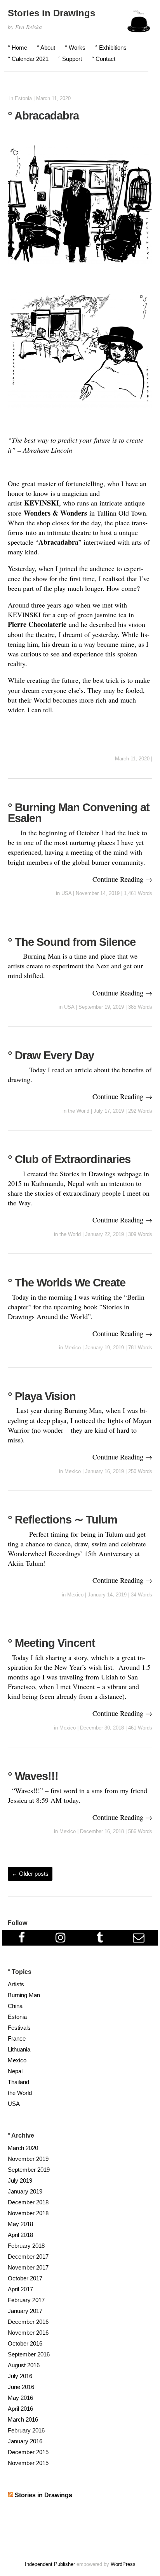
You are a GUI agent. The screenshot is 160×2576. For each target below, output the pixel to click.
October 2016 (25, 2343)
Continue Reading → (122, 879)
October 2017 (25, 2278)
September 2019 (29, 2170)
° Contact (103, 59)
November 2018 (28, 2213)
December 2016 (28, 2322)
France (17, 2038)
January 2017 (25, 2311)
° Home (17, 48)
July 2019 (20, 2180)
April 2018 (20, 2235)
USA (66, 893)
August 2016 (24, 2365)
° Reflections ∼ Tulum (63, 1520)
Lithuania (19, 2049)
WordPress (123, 2564)
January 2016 (25, 2441)
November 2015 (28, 2463)
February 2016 (26, 2430)
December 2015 (28, 2452)
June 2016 (21, 2387)
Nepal (15, 2071)
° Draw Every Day (51, 1055)
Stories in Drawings (51, 13)
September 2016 (29, 2354)
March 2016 (23, 2419)
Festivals (19, 2028)
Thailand (18, 2082)
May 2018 (20, 2224)
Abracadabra (58, 542)
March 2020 (23, 2148)
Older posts (30, 1874)
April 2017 (20, 2289)
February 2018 (26, 2246)
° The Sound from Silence (72, 942)
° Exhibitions (111, 48)
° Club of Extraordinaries (69, 1159)
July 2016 (20, 2376)
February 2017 (26, 2300)
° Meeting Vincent (51, 1643)
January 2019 (25, 2191)
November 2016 (28, 2333)
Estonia (23, 98)
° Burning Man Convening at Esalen (79, 813)
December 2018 (28, 2202)
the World (79, 1111)
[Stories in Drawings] (139, 25)
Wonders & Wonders (55, 513)
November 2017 (28, 2267)
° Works (75, 48)
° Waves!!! (33, 1776)
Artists (16, 1984)
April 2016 (20, 2409)
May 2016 (20, 2398)
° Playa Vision (42, 1396)
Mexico (73, 1348)
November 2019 (28, 2159)
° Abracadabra (43, 116)
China (15, 2006)
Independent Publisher (50, 2564)
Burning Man (24, 1995)
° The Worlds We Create (67, 1283)
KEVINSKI (42, 503)
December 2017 (28, 2257)
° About (46, 48)
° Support (70, 59)
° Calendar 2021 (28, 59)
